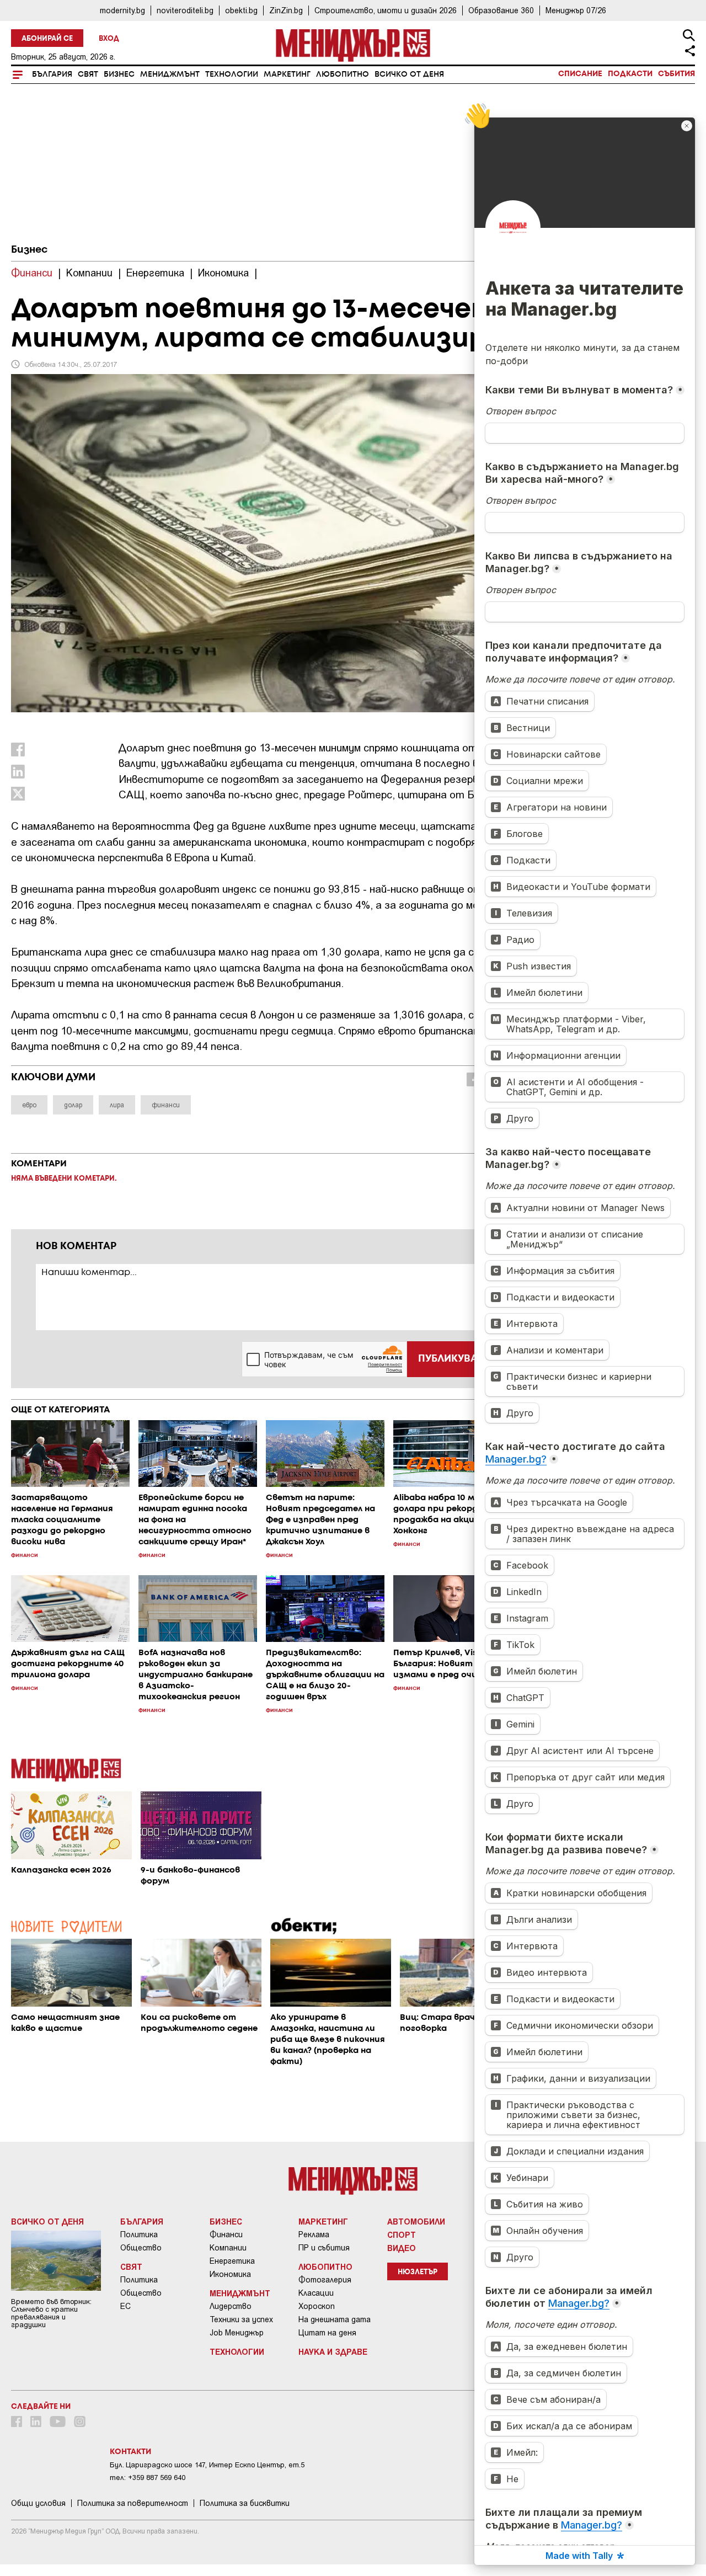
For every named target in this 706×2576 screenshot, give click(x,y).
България (52, 74)
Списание (580, 74)
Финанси (226, 2234)
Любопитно (343, 74)
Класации (316, 2293)
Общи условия (38, 2503)
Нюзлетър (418, 2272)
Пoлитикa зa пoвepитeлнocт (133, 2503)
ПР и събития (324, 2248)
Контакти (130, 2452)
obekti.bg (241, 10)
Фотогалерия (325, 2280)
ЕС (125, 2306)
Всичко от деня (409, 74)
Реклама (314, 2234)
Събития (676, 74)
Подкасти (630, 74)
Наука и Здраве (333, 2351)
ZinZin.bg (286, 10)
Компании (228, 2248)
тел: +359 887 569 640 (148, 2478)
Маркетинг (287, 74)
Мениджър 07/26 (576, 10)
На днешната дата (335, 2319)
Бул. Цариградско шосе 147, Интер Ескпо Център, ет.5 (207, 2465)
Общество (141, 2248)
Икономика (230, 2274)
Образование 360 (501, 10)
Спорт (402, 2234)
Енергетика (232, 2261)
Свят (88, 74)
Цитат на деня (327, 2333)
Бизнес (119, 74)
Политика (139, 2234)
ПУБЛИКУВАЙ (451, 1359)
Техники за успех (241, 2319)
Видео (402, 2248)
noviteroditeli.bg (185, 10)
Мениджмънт (170, 74)
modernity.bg (122, 10)
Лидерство (231, 2306)
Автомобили (416, 2221)
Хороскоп (317, 2306)
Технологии (232, 74)
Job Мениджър (237, 2333)
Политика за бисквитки (245, 2503)
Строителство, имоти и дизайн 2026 (386, 10)
